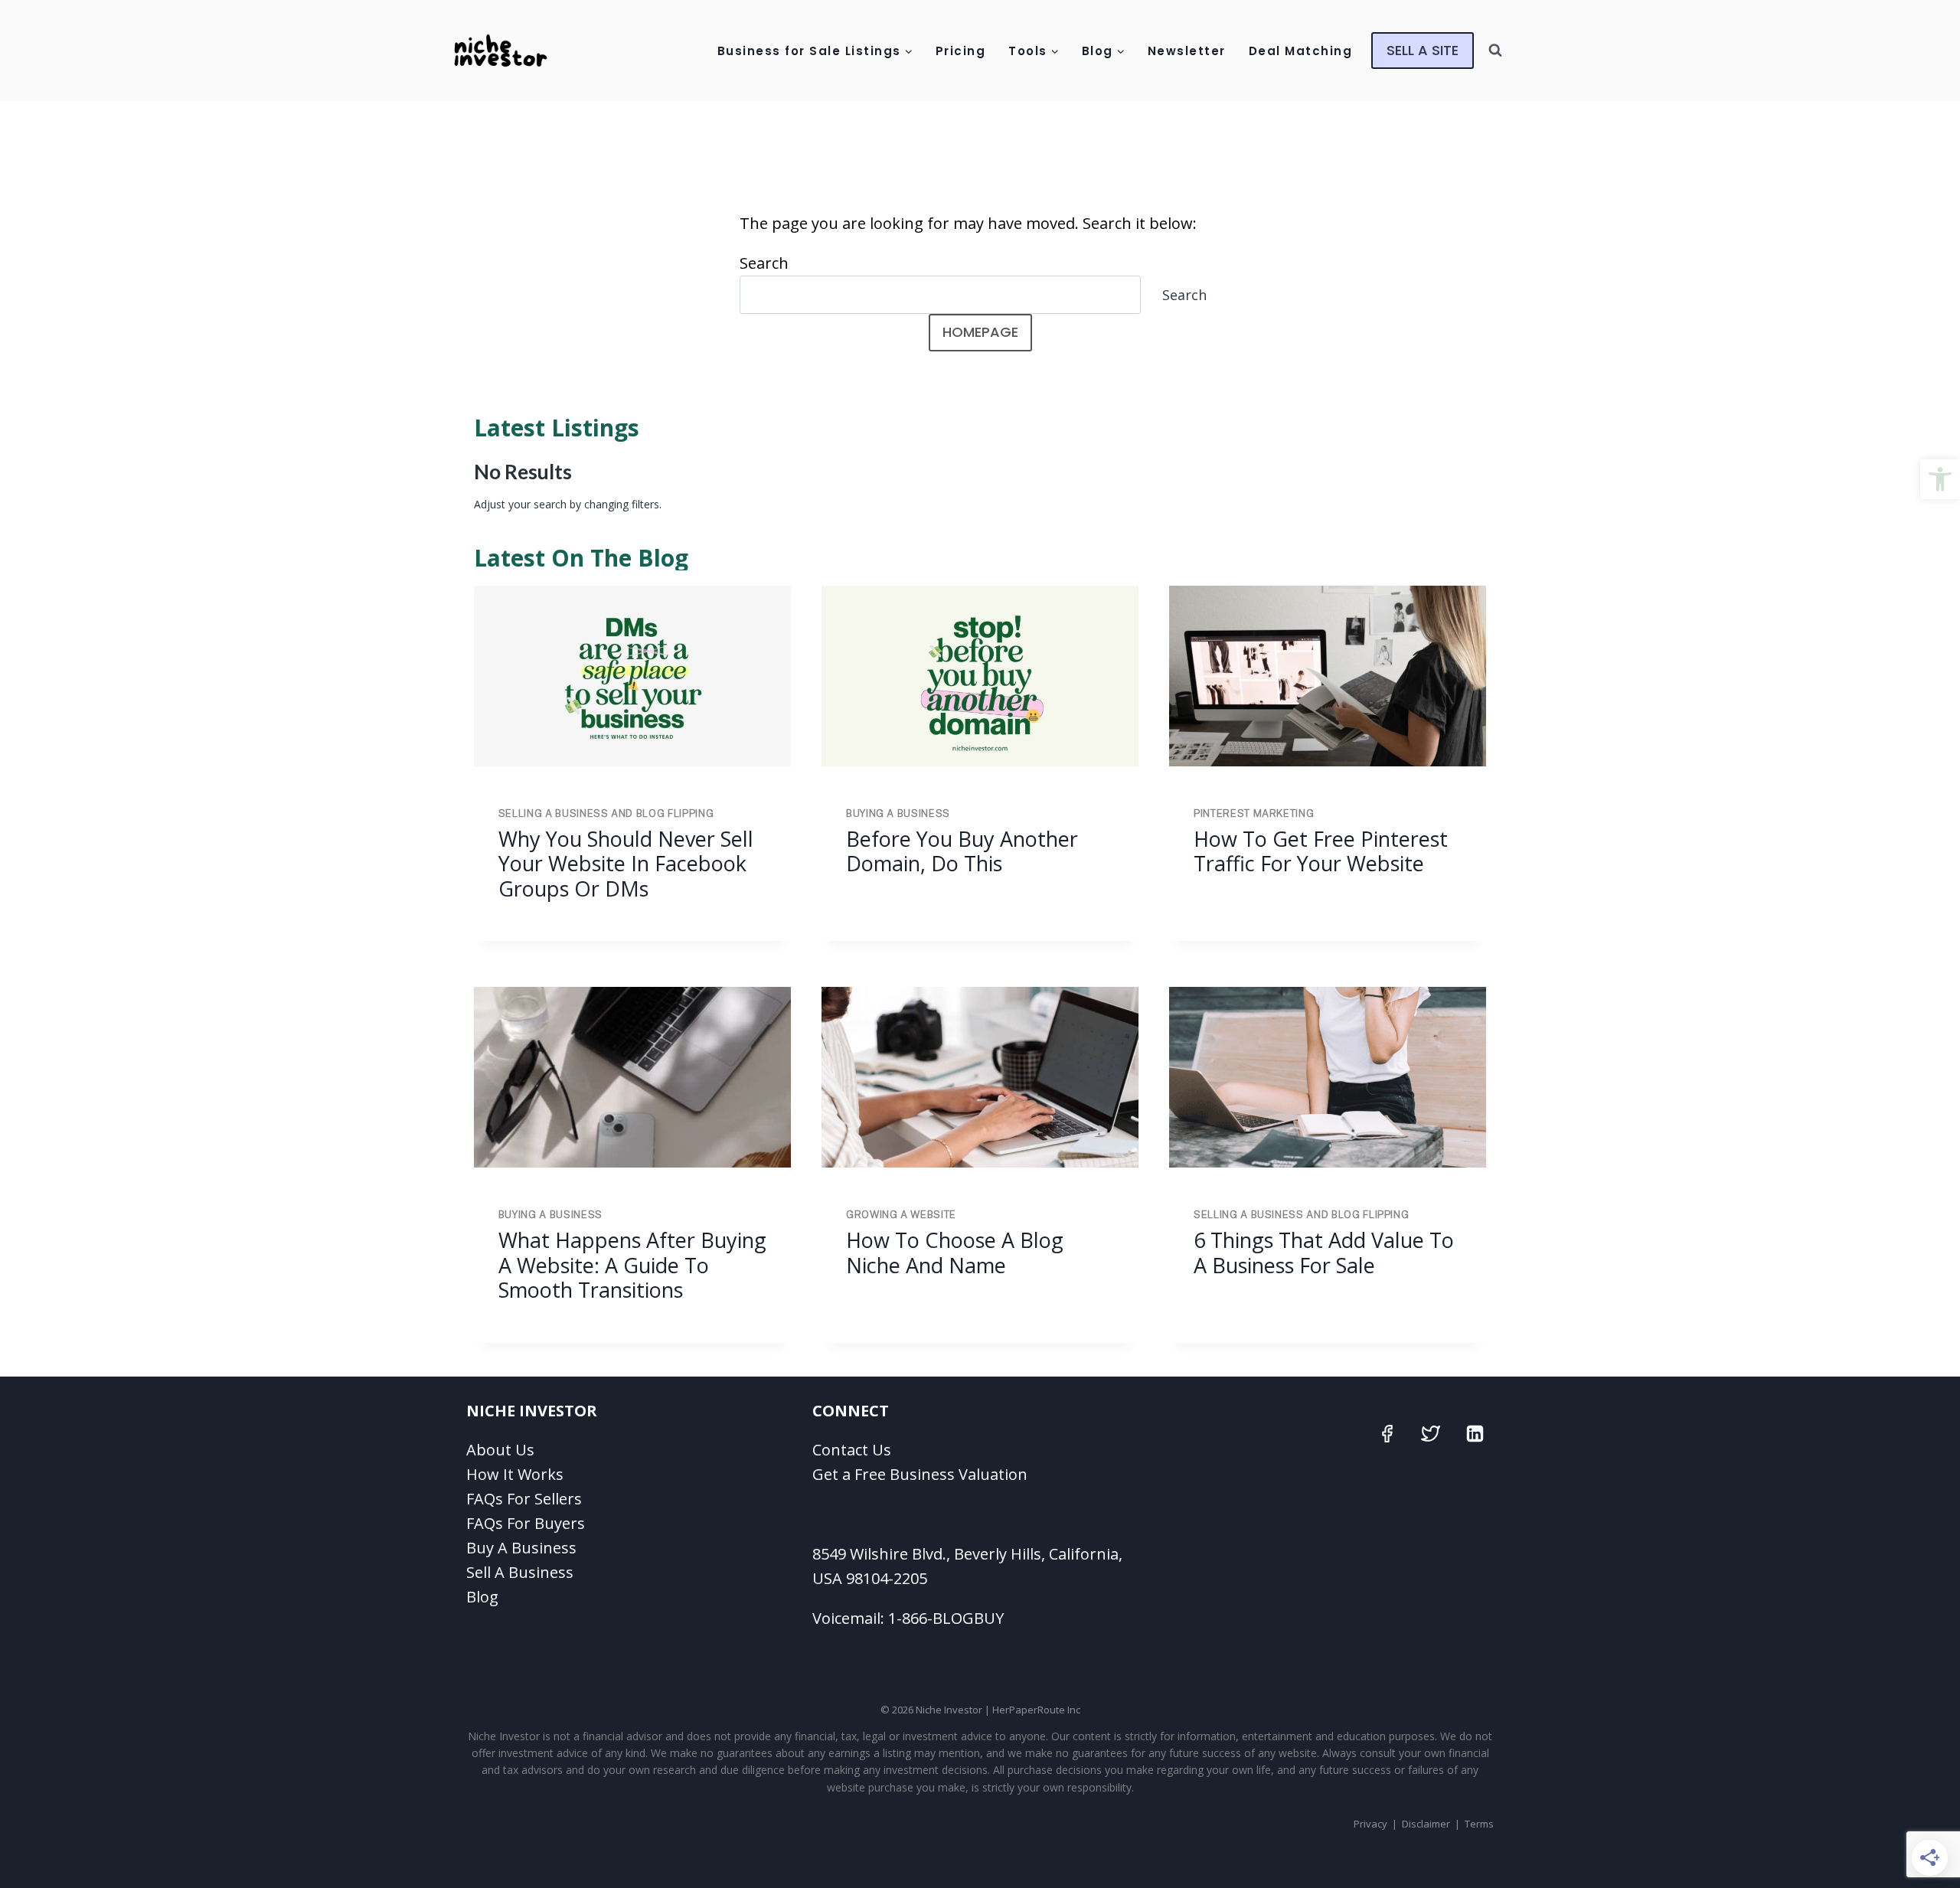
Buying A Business (898, 813)
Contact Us (852, 1450)
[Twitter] (1431, 1434)
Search (764, 263)
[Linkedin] (1475, 1434)
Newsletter (1187, 51)
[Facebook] (1387, 1434)
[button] (1940, 479)
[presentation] (632, 676)
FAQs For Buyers (526, 1523)
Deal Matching (1301, 51)
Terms (1479, 1824)
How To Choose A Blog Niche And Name (955, 1252)
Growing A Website (901, 1215)
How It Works (515, 1474)
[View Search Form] (1495, 51)
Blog (482, 1597)
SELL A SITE (1423, 50)
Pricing (961, 51)
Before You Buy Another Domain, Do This (962, 851)
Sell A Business (520, 1572)
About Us (500, 1450)
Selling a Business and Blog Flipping (606, 813)
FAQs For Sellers (524, 1499)
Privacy (1370, 1824)
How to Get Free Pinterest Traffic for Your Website (1321, 851)
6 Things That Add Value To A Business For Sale (1324, 1252)
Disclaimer (1426, 1824)
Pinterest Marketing (1254, 813)
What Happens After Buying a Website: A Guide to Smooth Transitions (632, 1265)
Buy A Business (521, 1548)
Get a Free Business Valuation (920, 1474)
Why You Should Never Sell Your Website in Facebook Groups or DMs (626, 864)
